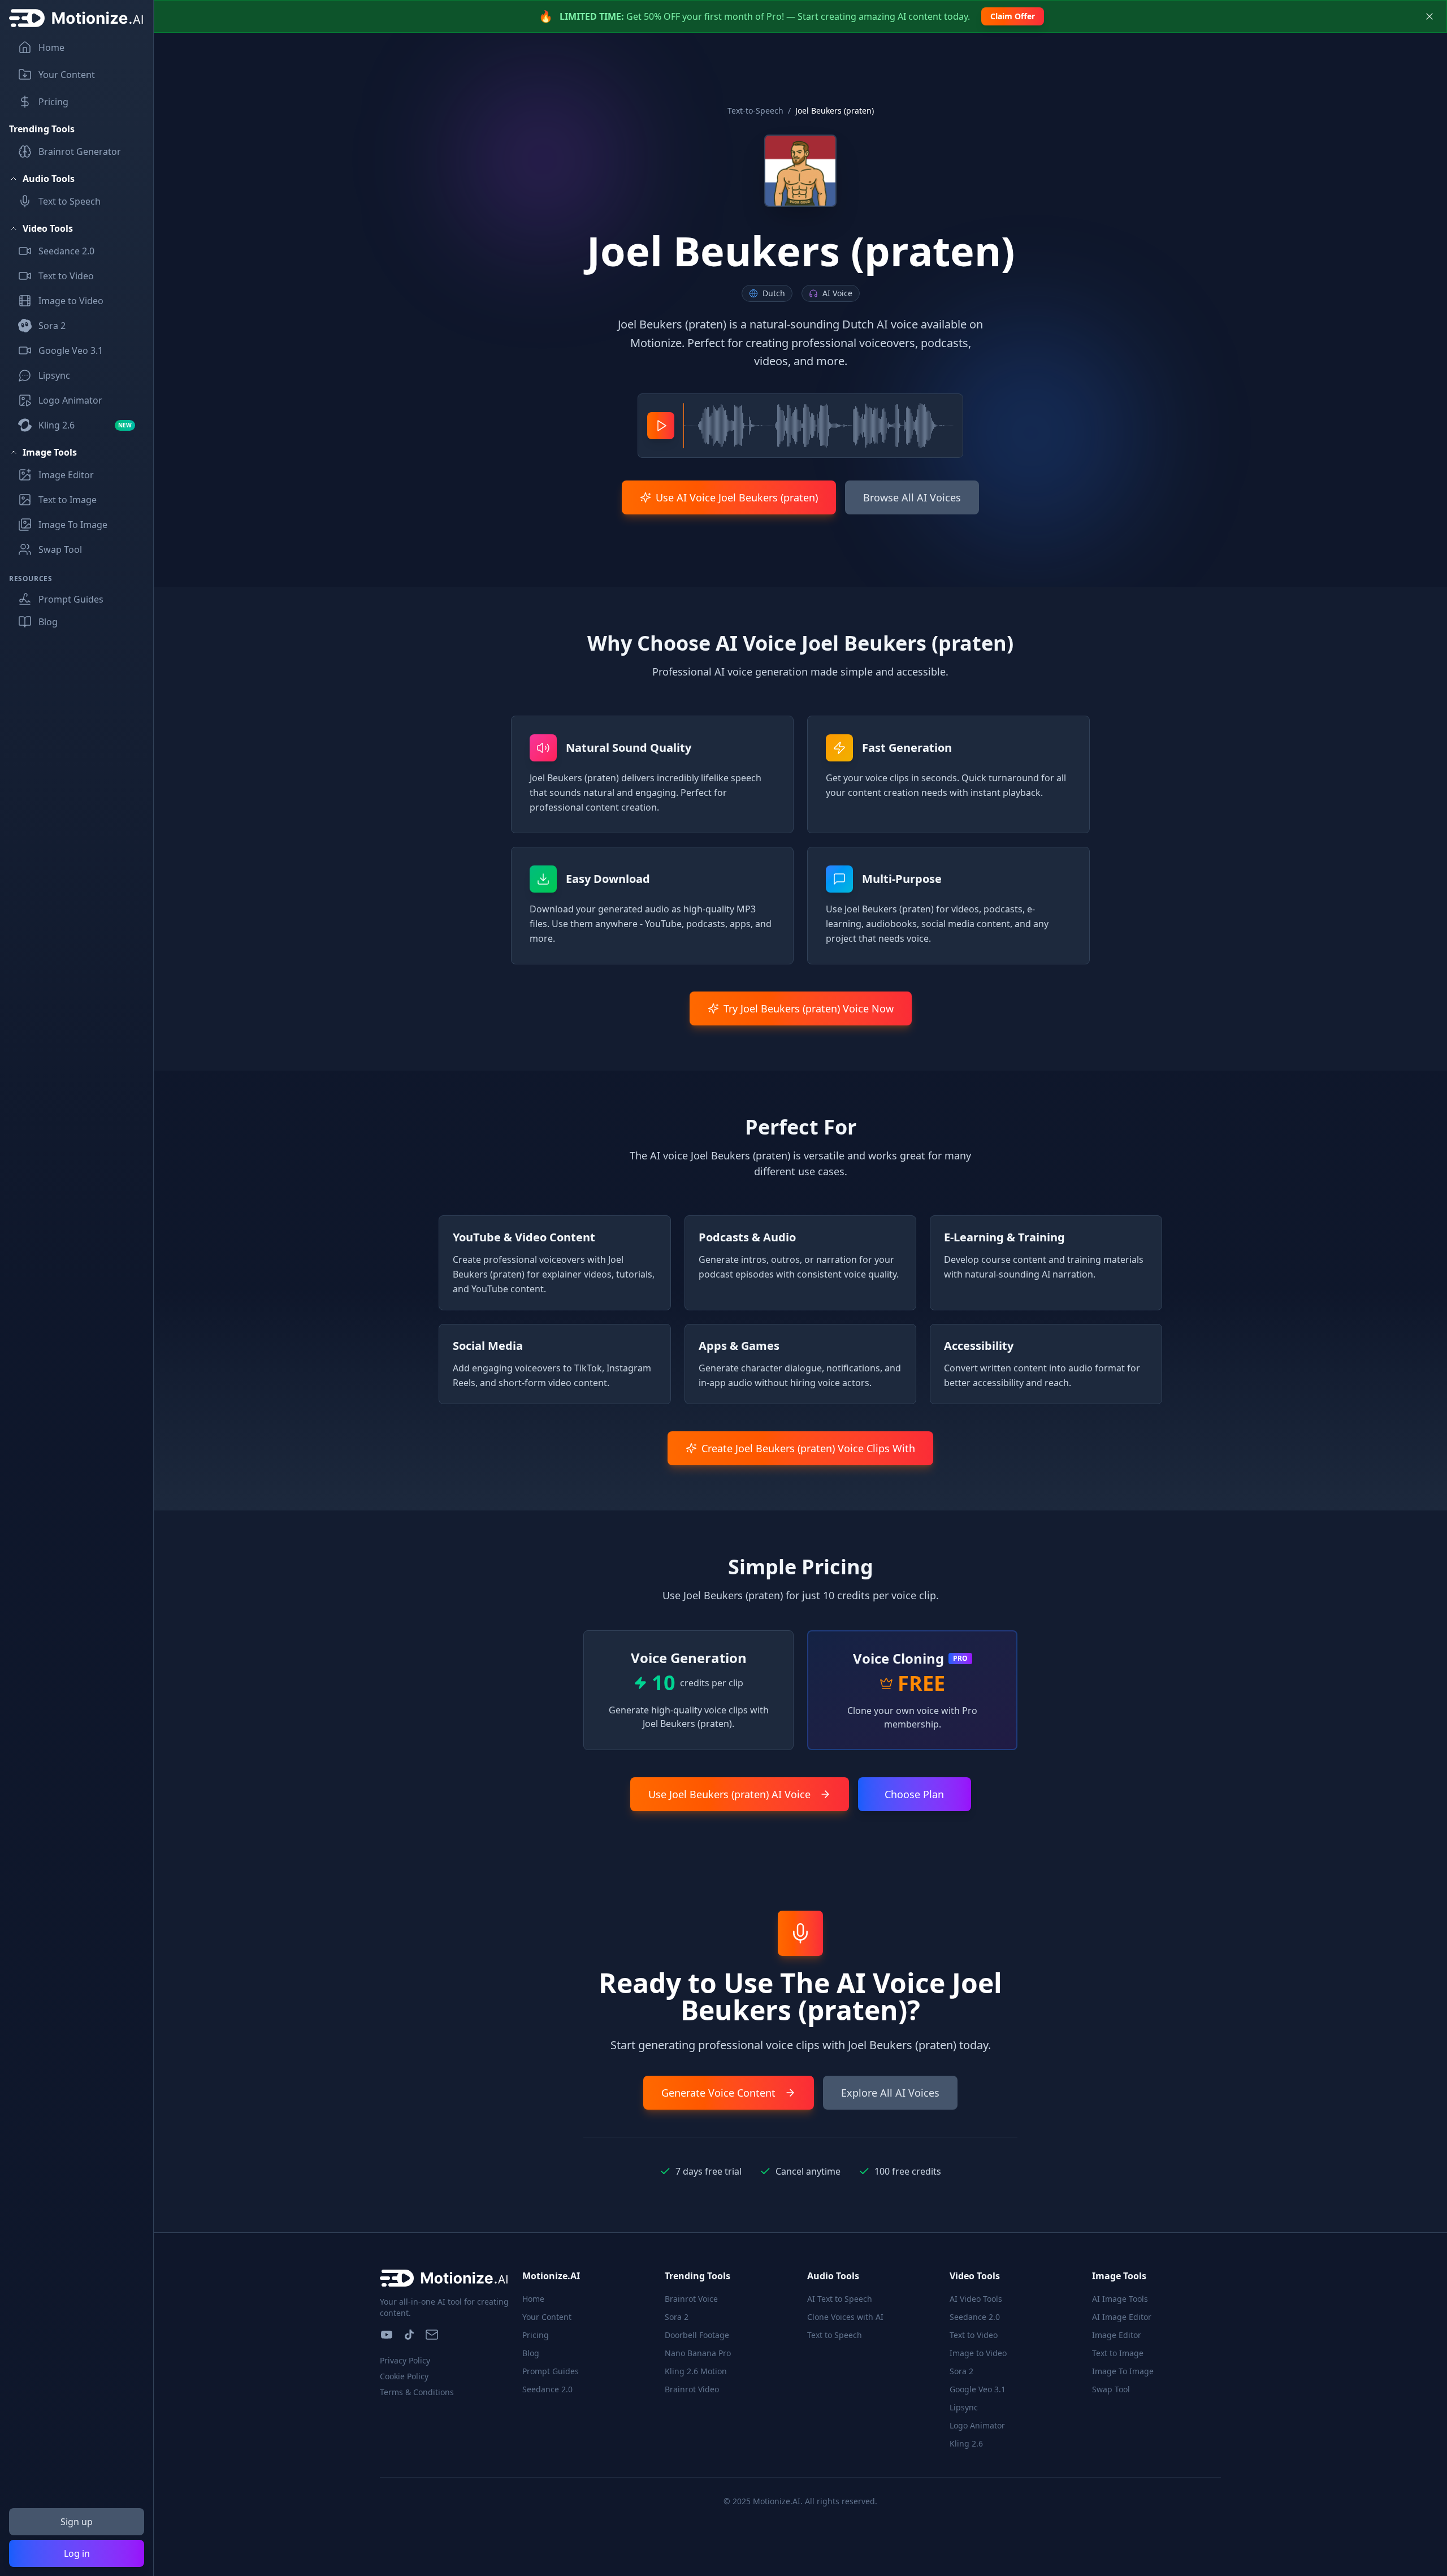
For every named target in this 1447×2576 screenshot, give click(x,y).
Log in (77, 2553)
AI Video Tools (976, 2299)
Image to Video (978, 2353)
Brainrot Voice (691, 2299)
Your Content (547, 2317)
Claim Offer (1013, 16)
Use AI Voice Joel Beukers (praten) (737, 497)
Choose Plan (914, 1794)
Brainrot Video (692, 2389)
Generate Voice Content (718, 2093)
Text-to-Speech (755, 111)
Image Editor (1117, 2335)
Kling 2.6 (966, 2443)
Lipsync (964, 2407)
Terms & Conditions (417, 2392)
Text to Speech (835, 2335)
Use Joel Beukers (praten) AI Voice (729, 1794)
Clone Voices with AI (845, 2317)
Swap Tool (1111, 2389)
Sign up (77, 2522)
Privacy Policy (405, 2360)
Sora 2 (677, 2317)
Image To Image (1123, 2371)
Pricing (536, 2335)
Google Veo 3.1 (978, 2389)
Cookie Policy (404, 2376)
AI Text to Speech (840, 2299)
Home (533, 2299)
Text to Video (974, 2335)
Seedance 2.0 (547, 2389)
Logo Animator (977, 2425)
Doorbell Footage (697, 2335)
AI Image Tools (1120, 2299)
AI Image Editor (1122, 2317)
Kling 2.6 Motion (696, 2371)
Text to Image (1118, 2353)
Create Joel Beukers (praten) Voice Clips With (808, 1448)
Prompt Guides (551, 2371)
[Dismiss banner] (1429, 16)
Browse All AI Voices (912, 497)
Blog (531, 2353)
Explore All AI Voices (890, 2093)
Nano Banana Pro (698, 2353)
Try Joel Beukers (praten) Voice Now (809, 1008)
